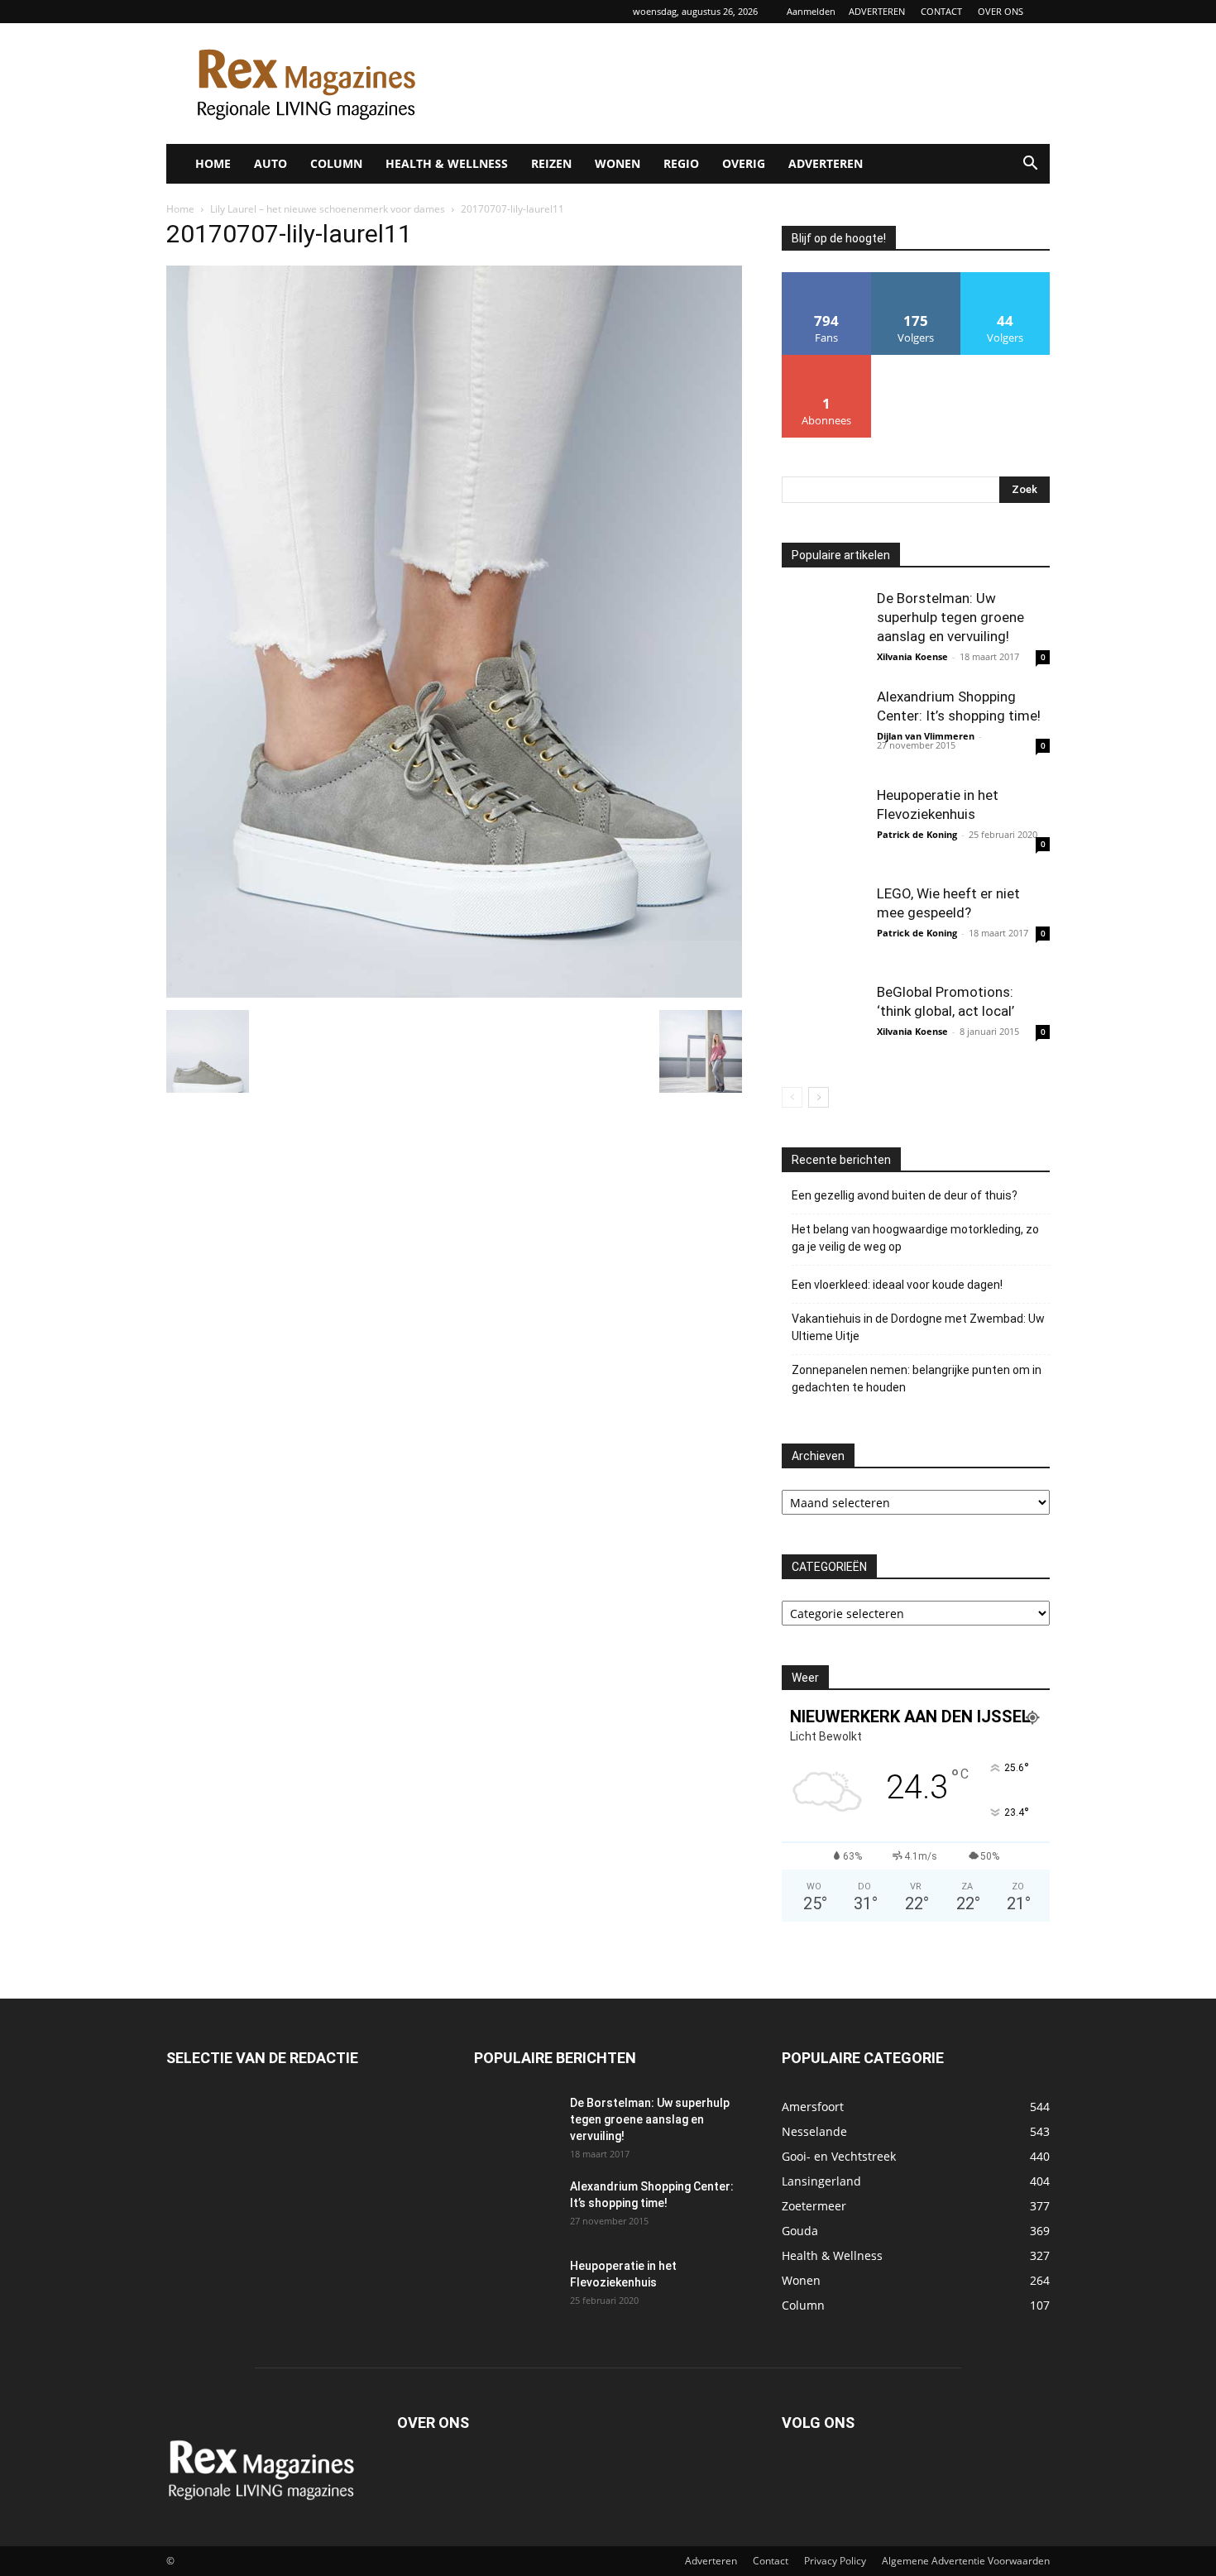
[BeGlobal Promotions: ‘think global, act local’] (823, 1024)
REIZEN (551, 163)
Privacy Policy (835, 2561)
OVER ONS (1001, 11)
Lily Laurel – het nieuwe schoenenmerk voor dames (328, 209)
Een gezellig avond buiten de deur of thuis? (905, 1195)
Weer (805, 1678)
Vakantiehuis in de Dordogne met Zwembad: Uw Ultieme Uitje (918, 1327)
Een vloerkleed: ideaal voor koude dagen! (897, 1285)
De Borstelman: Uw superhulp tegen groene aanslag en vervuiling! (950, 617)
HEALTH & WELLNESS (447, 163)
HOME (213, 163)
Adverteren (711, 2561)
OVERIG (744, 163)
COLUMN (336, 163)
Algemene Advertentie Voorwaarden (966, 2561)
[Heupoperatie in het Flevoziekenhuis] (823, 827)
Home (180, 209)
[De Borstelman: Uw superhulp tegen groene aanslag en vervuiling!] (823, 630)
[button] (1030, 165)
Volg (916, 278)
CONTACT (941, 11)
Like (827, 278)
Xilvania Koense (912, 656)
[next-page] (819, 1097)
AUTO (270, 163)
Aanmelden (811, 11)
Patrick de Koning (917, 834)
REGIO (681, 163)
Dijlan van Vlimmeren (926, 736)
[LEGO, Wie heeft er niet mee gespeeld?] (823, 926)
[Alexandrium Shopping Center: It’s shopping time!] (823, 729)
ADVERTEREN (877, 11)
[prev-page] (792, 1097)
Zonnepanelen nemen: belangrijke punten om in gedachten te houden (917, 1379)
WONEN (618, 163)
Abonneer (827, 361)
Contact (771, 2561)
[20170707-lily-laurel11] (454, 993)
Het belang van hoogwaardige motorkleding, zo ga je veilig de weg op (915, 1238)
